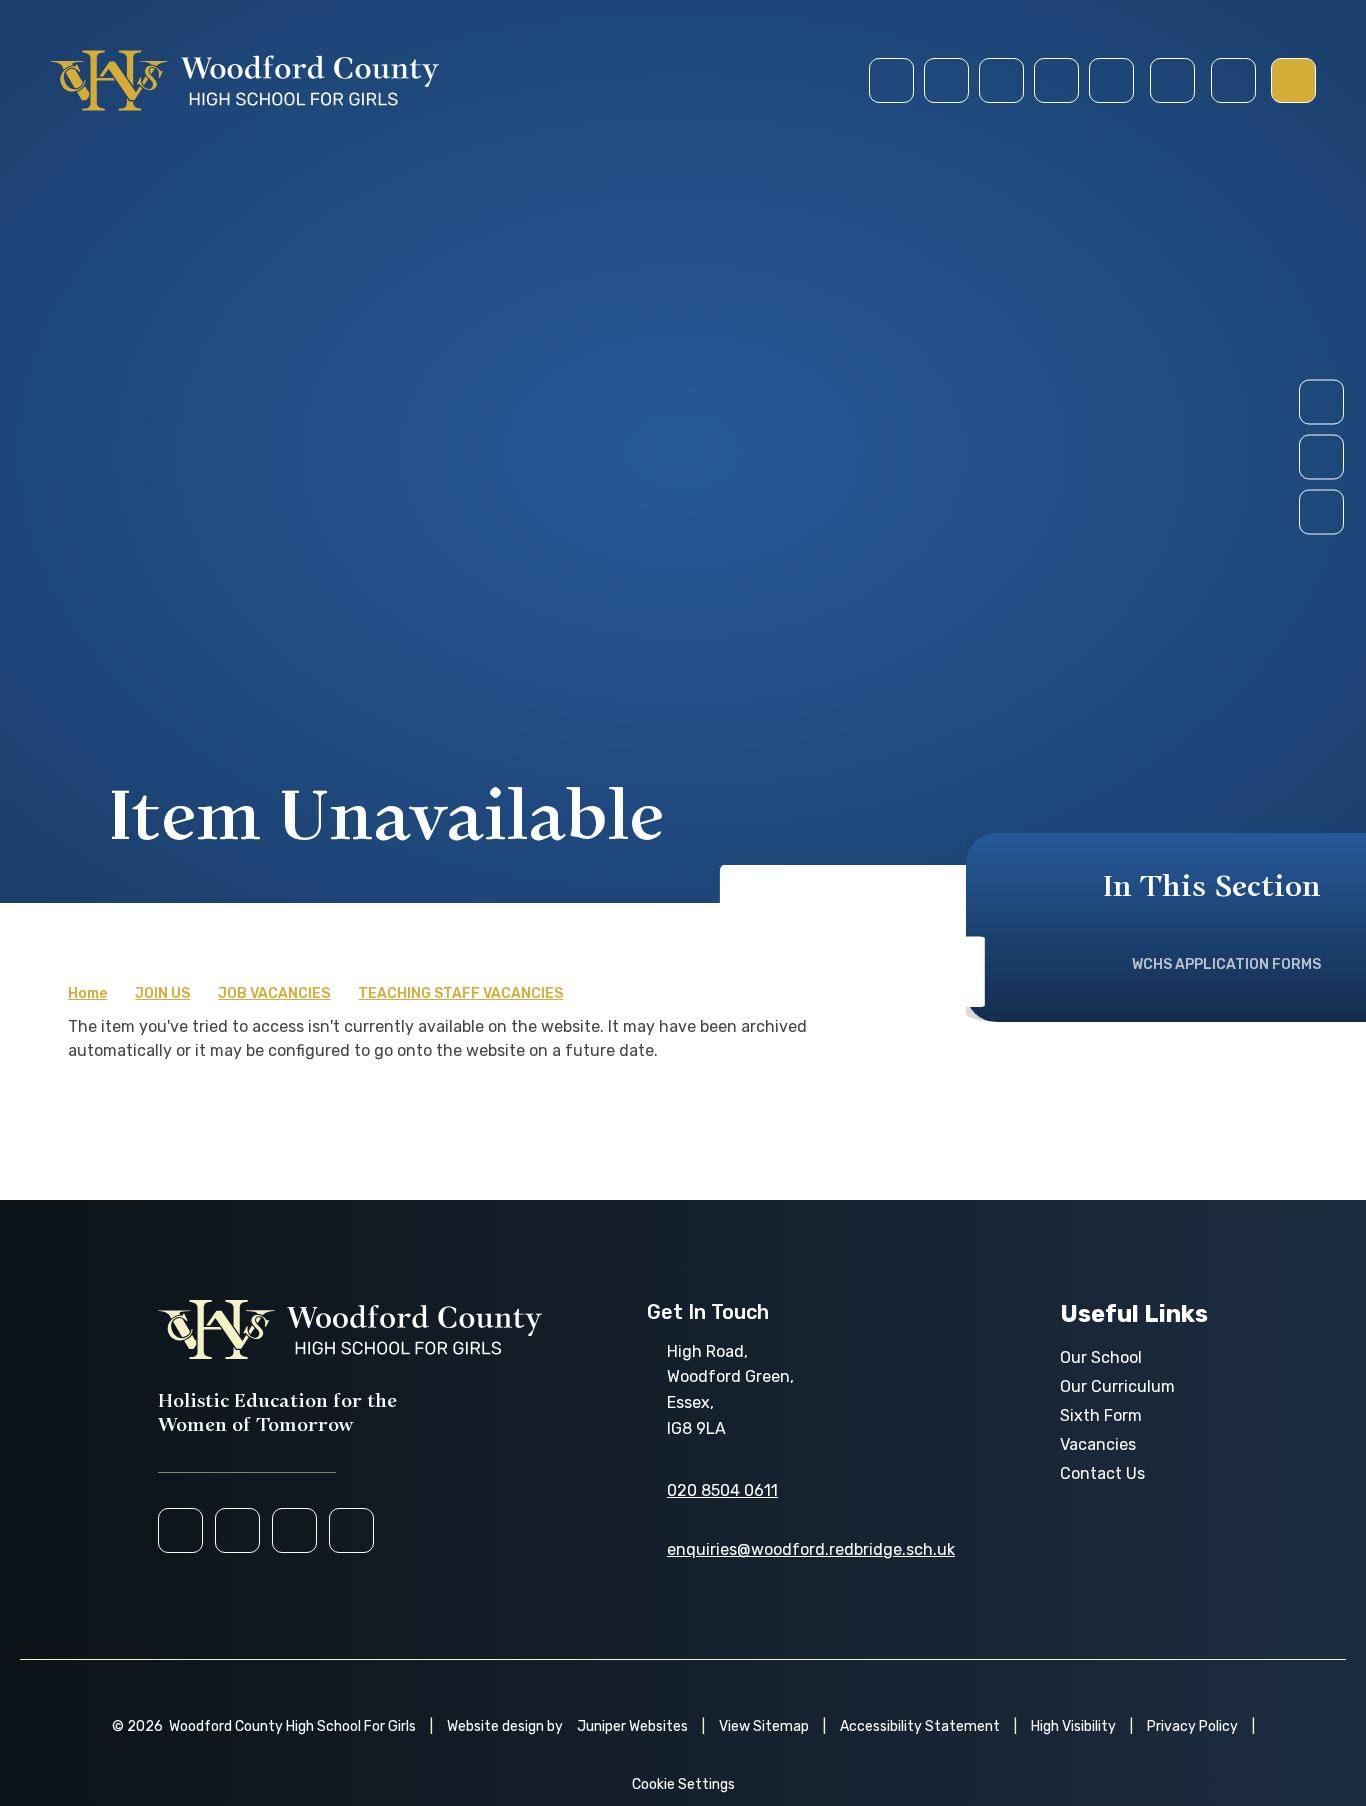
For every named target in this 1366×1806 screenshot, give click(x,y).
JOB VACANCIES (274, 993)
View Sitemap (764, 1726)
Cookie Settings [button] (683, 1784)
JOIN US (162, 993)
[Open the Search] (1172, 80)
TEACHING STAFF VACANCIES (460, 993)
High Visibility (1073, 1726)
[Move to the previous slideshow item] (1321, 457)
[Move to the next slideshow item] (1321, 402)
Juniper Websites (632, 1726)
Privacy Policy (1192, 1726)
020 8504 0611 (722, 1490)
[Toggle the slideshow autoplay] (1321, 512)
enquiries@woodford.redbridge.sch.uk (811, 1549)
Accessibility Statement (920, 1726)
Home (87, 993)
